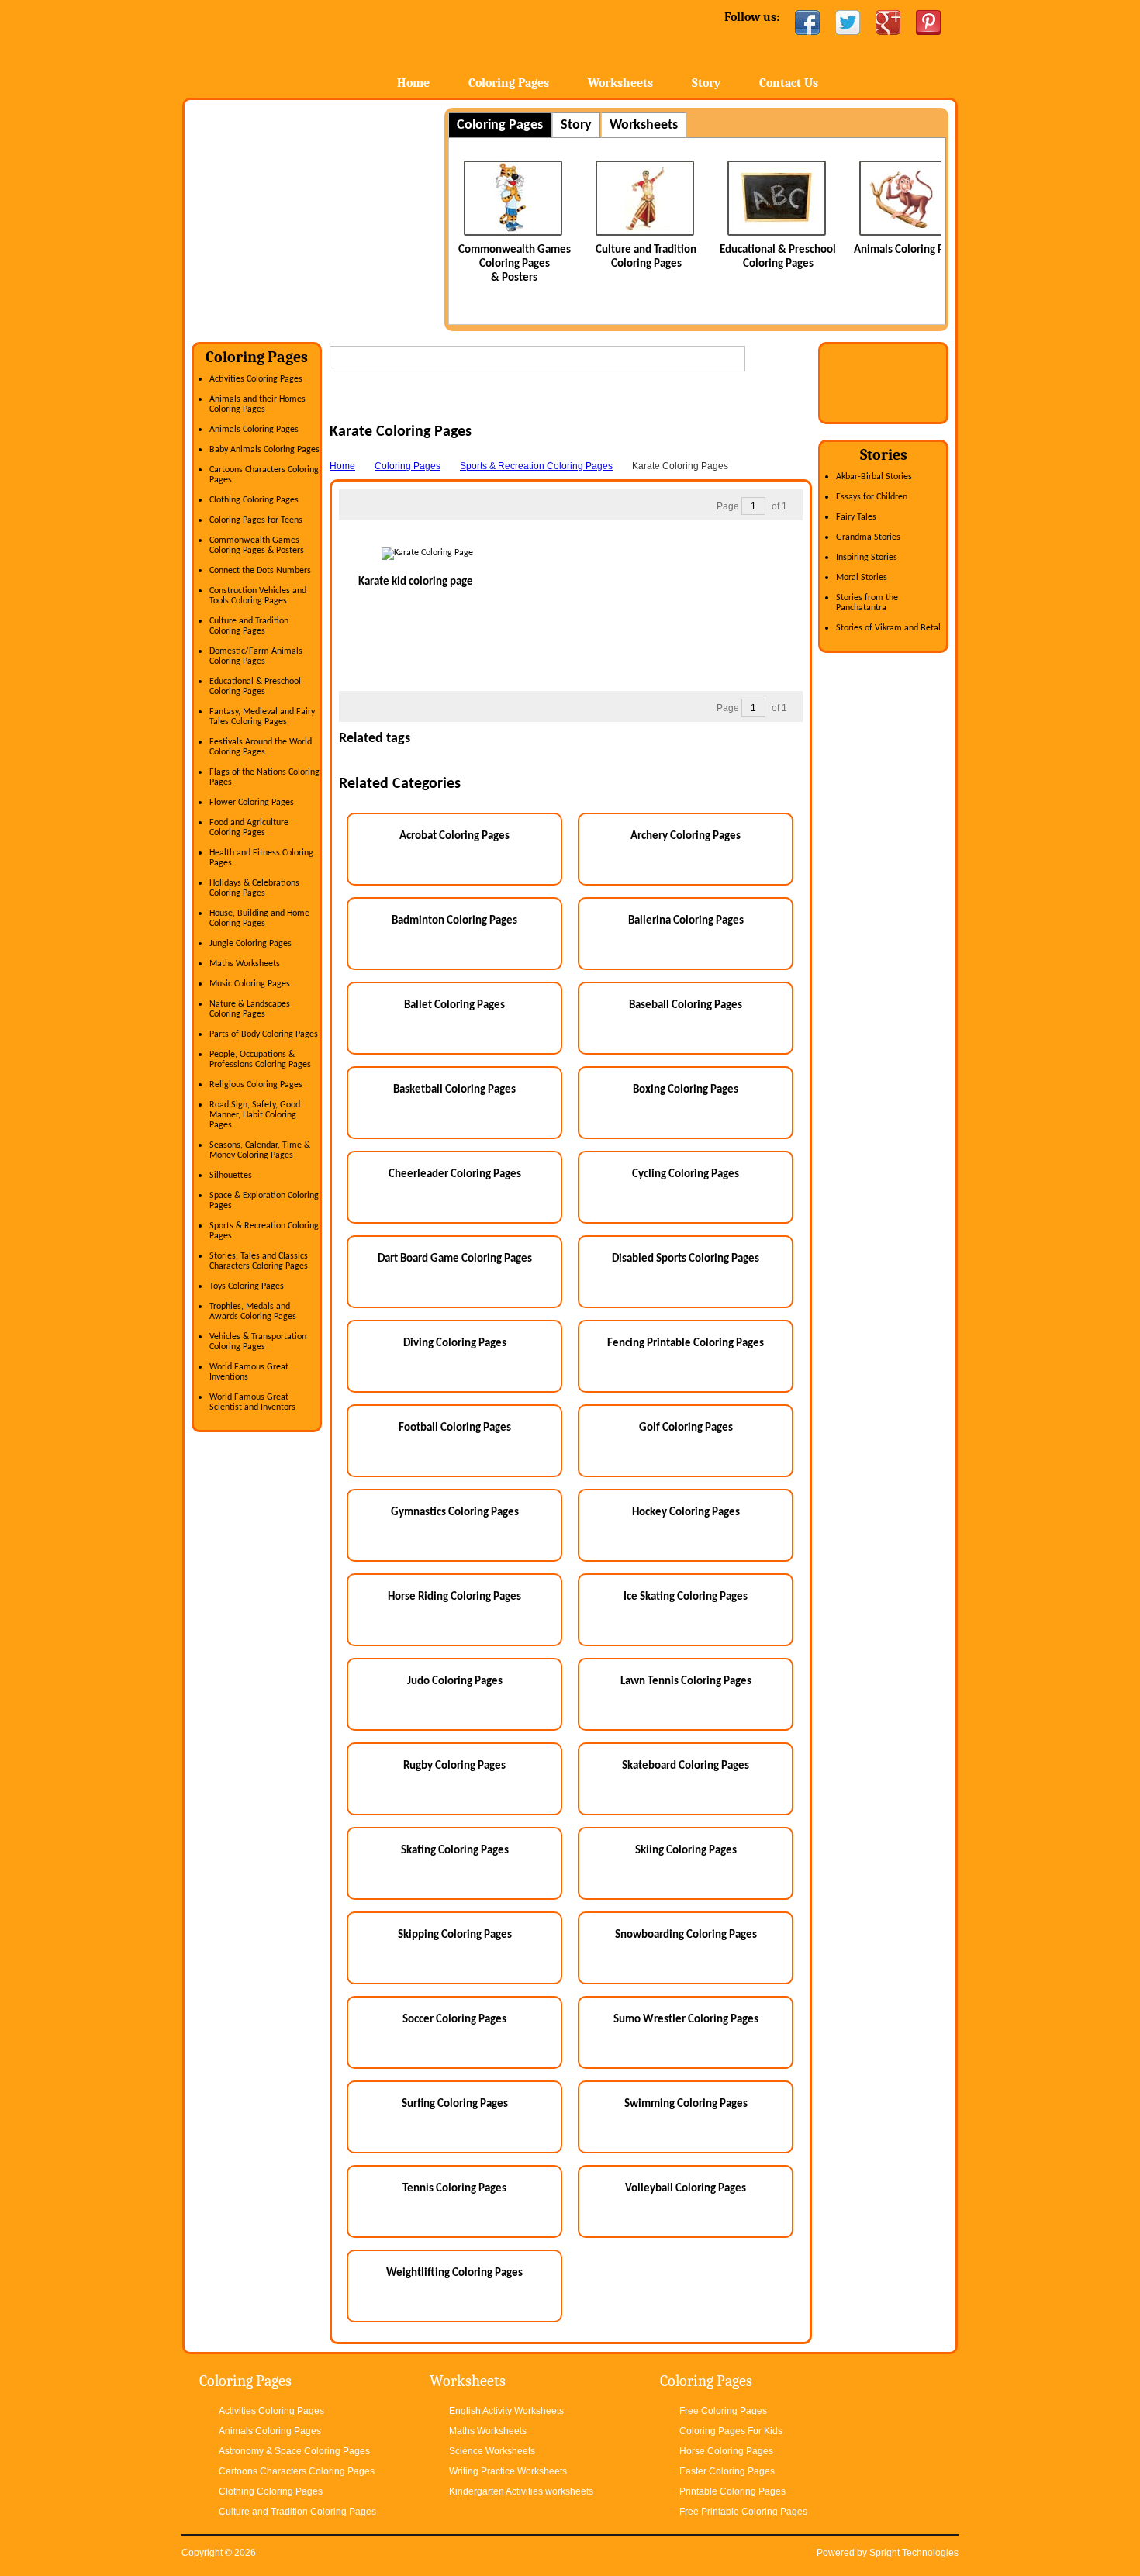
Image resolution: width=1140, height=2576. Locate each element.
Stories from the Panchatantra (867, 603)
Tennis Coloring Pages (454, 2189)
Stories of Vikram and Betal (888, 628)
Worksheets (620, 83)
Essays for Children (872, 497)
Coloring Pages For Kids (731, 2431)
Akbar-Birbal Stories (874, 477)
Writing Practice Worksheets (508, 2471)
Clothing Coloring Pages (254, 500)
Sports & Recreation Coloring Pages (536, 466)
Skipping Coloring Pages (455, 1935)
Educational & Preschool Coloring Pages (255, 687)
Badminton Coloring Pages (454, 921)
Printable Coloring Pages (732, 2491)
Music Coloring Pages (250, 984)
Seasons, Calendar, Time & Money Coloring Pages (260, 1150)
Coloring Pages (509, 83)
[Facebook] (807, 22)
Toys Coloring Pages (247, 1286)
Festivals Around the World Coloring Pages (261, 747)
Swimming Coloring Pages (686, 2104)
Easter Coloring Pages (727, 2471)
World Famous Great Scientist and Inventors (252, 1402)
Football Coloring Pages (455, 1428)
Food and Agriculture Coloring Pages (249, 828)
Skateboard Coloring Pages (686, 1766)
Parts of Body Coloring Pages (264, 1034)
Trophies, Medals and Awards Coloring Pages (253, 1312)
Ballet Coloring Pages (454, 1005)
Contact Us (789, 83)
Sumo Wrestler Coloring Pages (686, 2020)
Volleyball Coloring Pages (686, 2189)
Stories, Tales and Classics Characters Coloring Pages (259, 1261)
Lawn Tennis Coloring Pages (686, 1682)
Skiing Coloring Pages (686, 1851)
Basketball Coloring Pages (454, 1090)
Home (304, 46)
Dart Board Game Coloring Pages (455, 1259)
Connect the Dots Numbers (260, 571)
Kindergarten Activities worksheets (521, 2491)
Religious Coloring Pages (256, 1085)
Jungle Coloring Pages (250, 944)
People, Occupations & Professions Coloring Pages (260, 1060)
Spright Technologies (914, 2553)
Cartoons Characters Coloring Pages (297, 2471)
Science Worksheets (492, 2451)
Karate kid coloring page (416, 582)
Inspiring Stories (867, 558)
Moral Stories (862, 578)
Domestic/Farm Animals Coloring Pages (256, 656)
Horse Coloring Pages (726, 2451)
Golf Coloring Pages (686, 1428)
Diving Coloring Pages (455, 1343)
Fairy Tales (856, 517)
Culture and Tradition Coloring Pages (249, 626)
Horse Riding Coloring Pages (454, 1597)
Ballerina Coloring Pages (686, 921)
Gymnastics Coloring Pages (455, 1512)
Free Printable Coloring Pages (743, 2512)
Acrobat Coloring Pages (454, 836)
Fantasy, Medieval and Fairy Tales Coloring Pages (262, 717)
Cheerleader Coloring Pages (455, 1174)
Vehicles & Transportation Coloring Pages (258, 1342)
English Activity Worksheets (506, 2411)
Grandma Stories (868, 537)
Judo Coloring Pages (455, 1682)
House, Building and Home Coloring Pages (259, 919)
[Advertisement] (322, 216)
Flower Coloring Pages (252, 803)
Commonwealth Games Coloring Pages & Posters (515, 264)
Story (706, 83)
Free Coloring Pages (723, 2411)
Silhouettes (231, 1176)
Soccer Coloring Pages (454, 2020)
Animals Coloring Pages (910, 250)
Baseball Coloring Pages (686, 1005)
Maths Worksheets (245, 964)
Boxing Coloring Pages (686, 1090)
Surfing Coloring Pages (455, 2104)
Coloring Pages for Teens (256, 520)
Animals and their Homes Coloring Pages (257, 404)
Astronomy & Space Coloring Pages (294, 2451)
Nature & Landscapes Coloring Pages (250, 1009)
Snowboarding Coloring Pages (686, 1935)
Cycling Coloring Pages (686, 1174)
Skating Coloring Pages (455, 1851)
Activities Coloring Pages (256, 379)
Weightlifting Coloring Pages (454, 2273)
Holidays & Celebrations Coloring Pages (254, 888)
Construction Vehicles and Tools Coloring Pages (258, 596)
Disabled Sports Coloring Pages (686, 1259)
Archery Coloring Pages (686, 836)
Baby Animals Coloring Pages (264, 450)
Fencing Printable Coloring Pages (686, 1343)
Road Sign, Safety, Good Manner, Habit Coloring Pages (255, 1115)
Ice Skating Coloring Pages (686, 1597)
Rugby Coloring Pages (454, 1766)
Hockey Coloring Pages (686, 1512)
